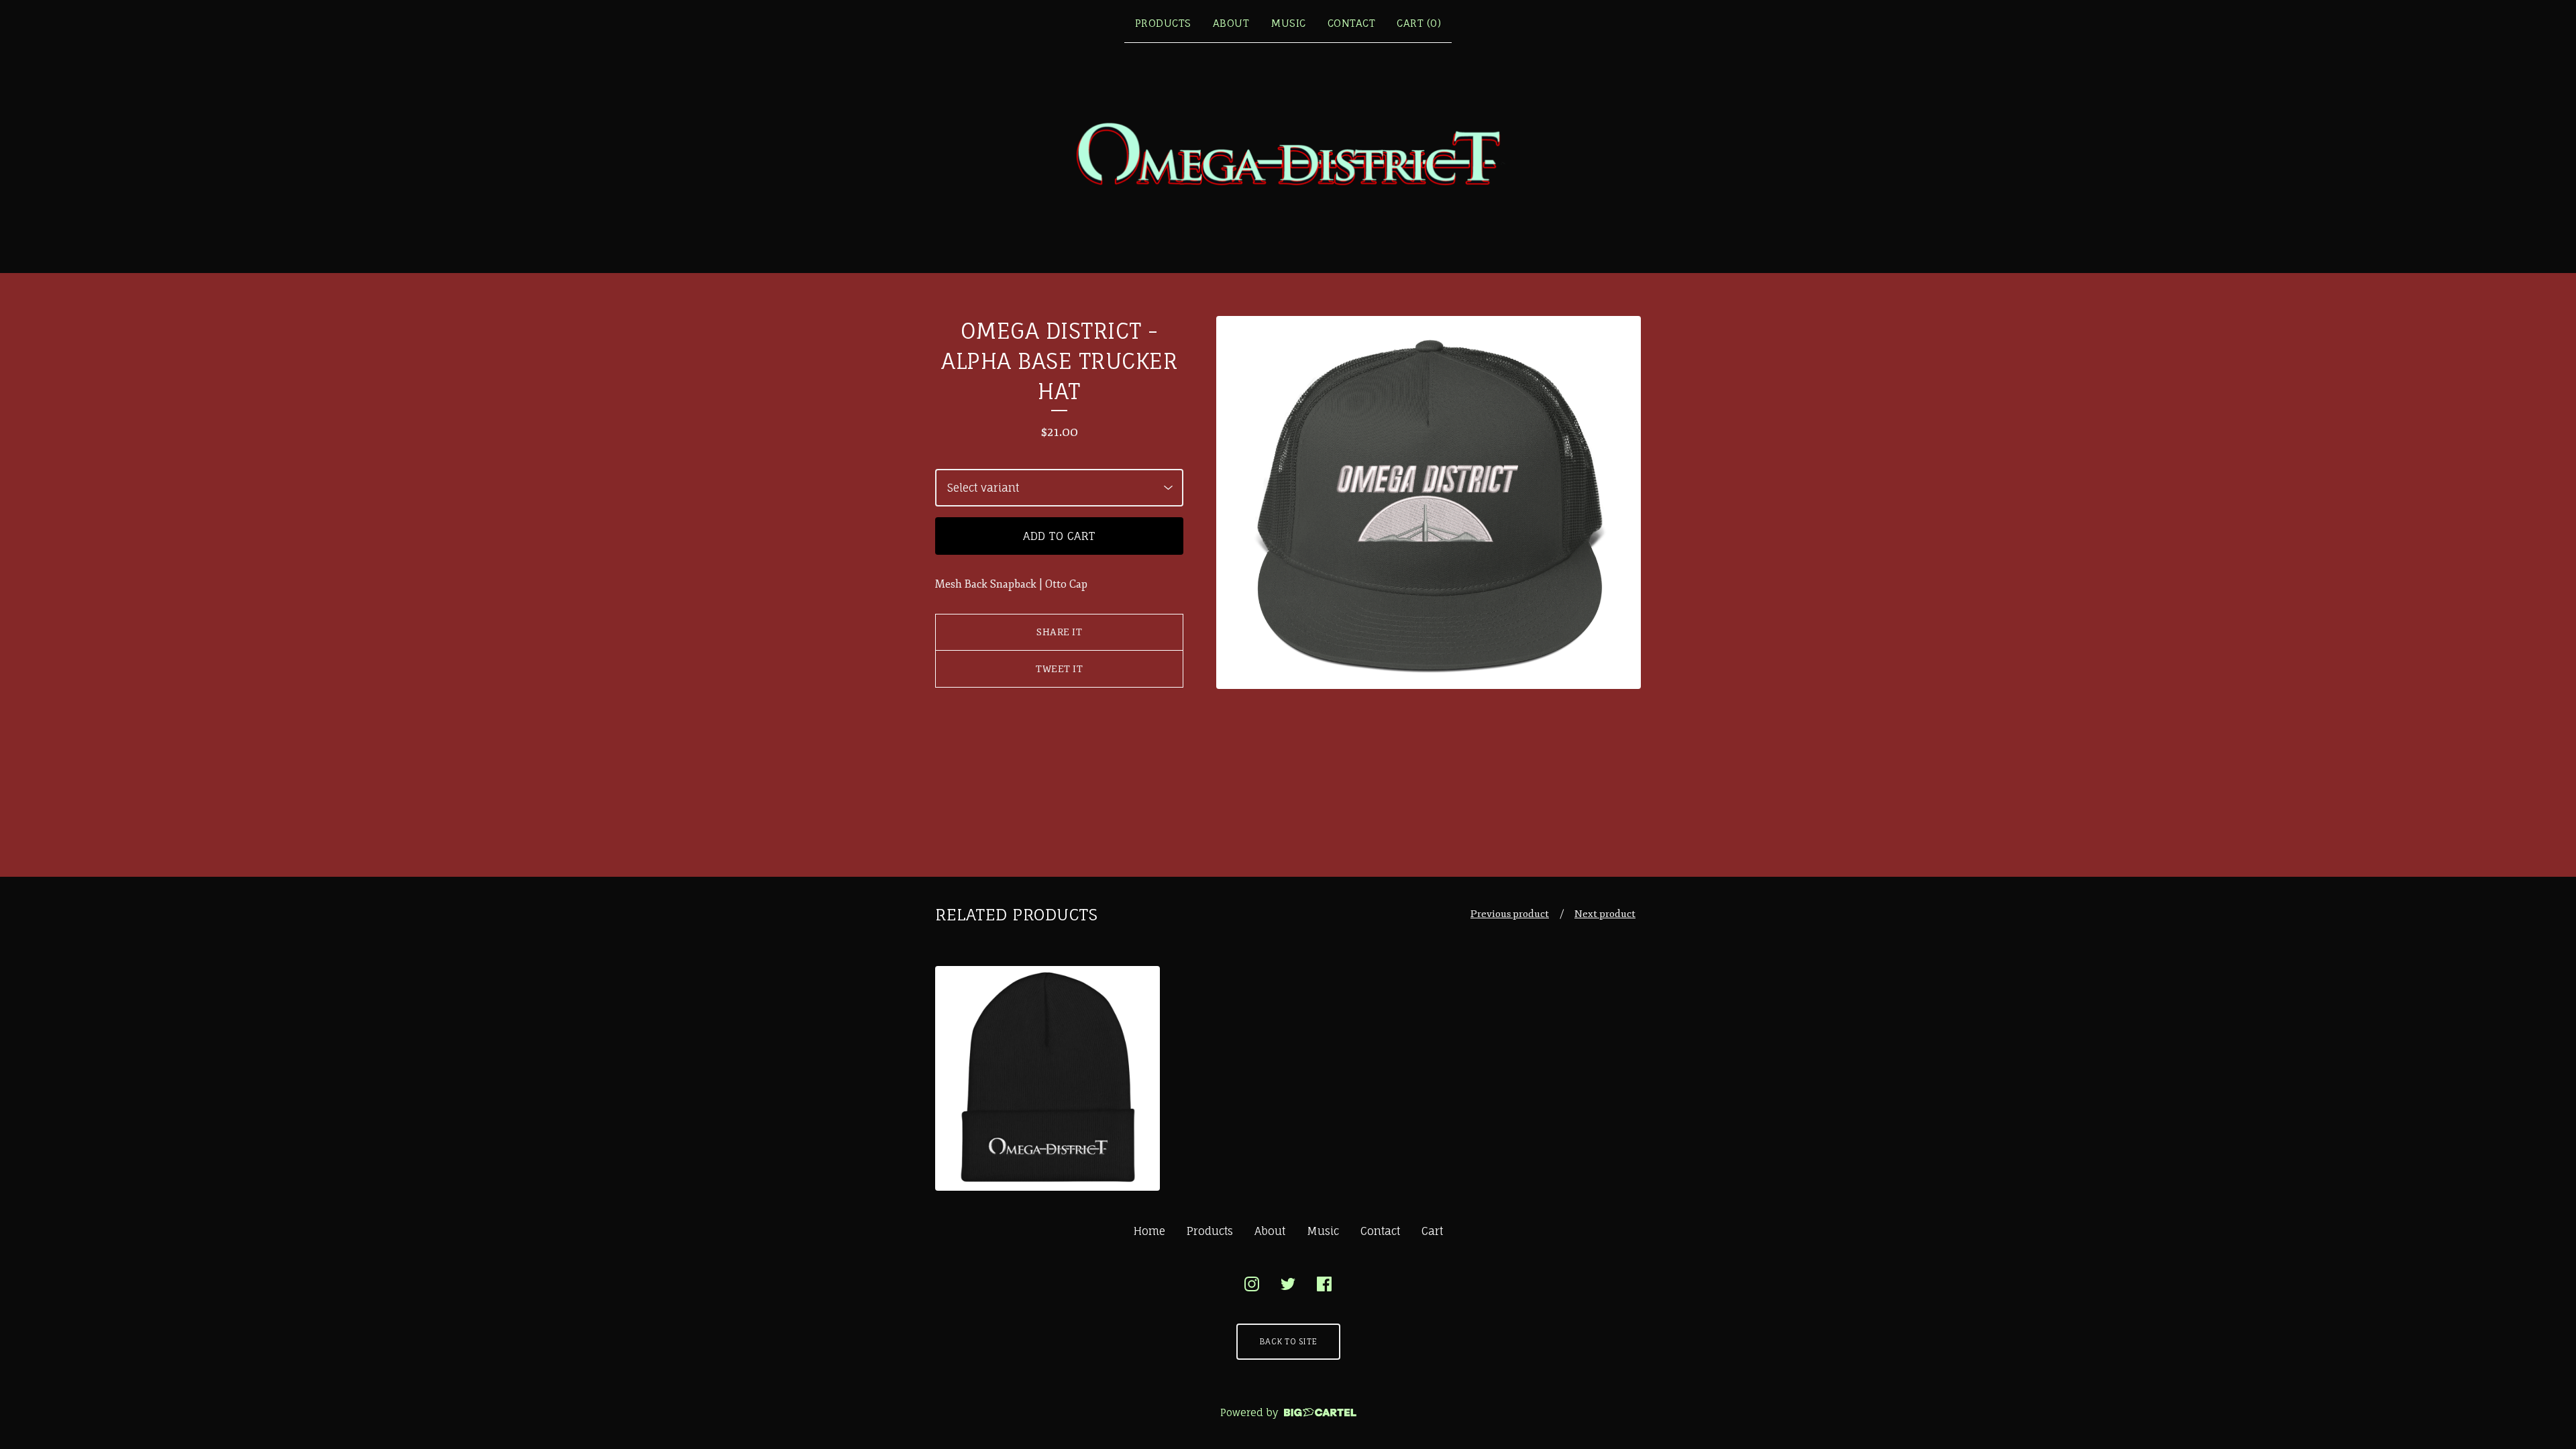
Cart (1432, 1231)
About (1231, 23)
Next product (1605, 914)
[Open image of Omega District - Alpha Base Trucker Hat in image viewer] (1429, 502)
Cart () (1419, 23)
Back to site (1288, 1341)
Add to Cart (1059, 536)
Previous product (1510, 914)
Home (1149, 1231)
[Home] (1288, 156)
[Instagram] (1252, 1284)
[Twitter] (1288, 1284)
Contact (1352, 23)
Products (1163, 23)
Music (1288, 23)
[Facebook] (1324, 1284)
